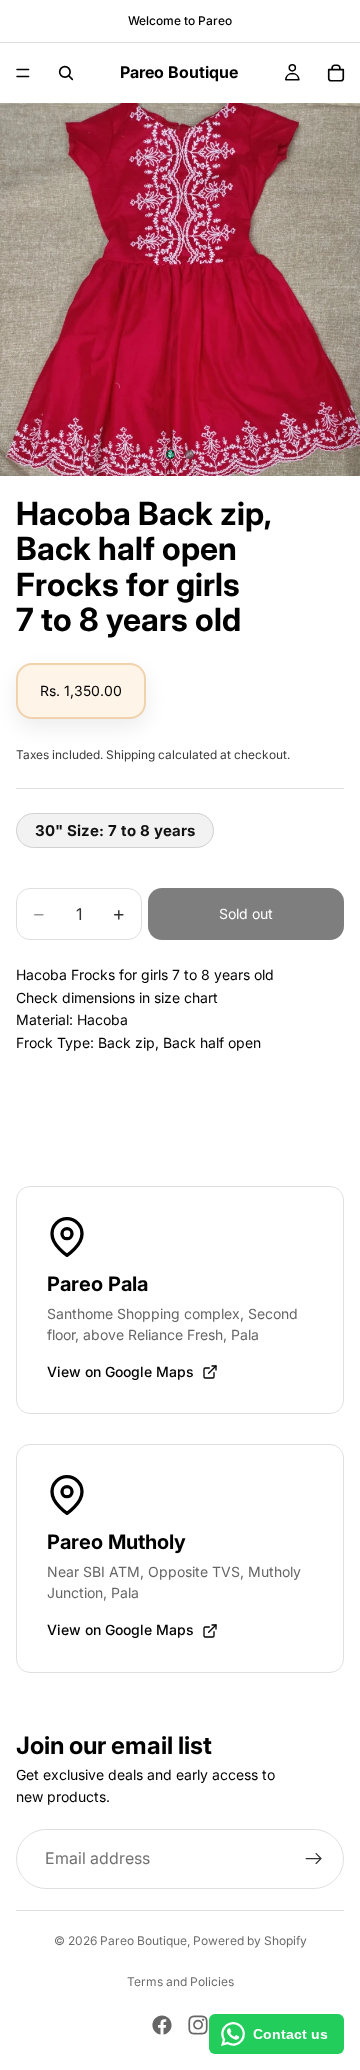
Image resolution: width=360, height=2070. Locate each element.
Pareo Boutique (143, 1940)
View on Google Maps (120, 1371)
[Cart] (336, 73)
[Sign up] (314, 1859)
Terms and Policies (180, 1981)
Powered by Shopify (250, 1940)
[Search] (66, 73)
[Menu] (23, 73)
